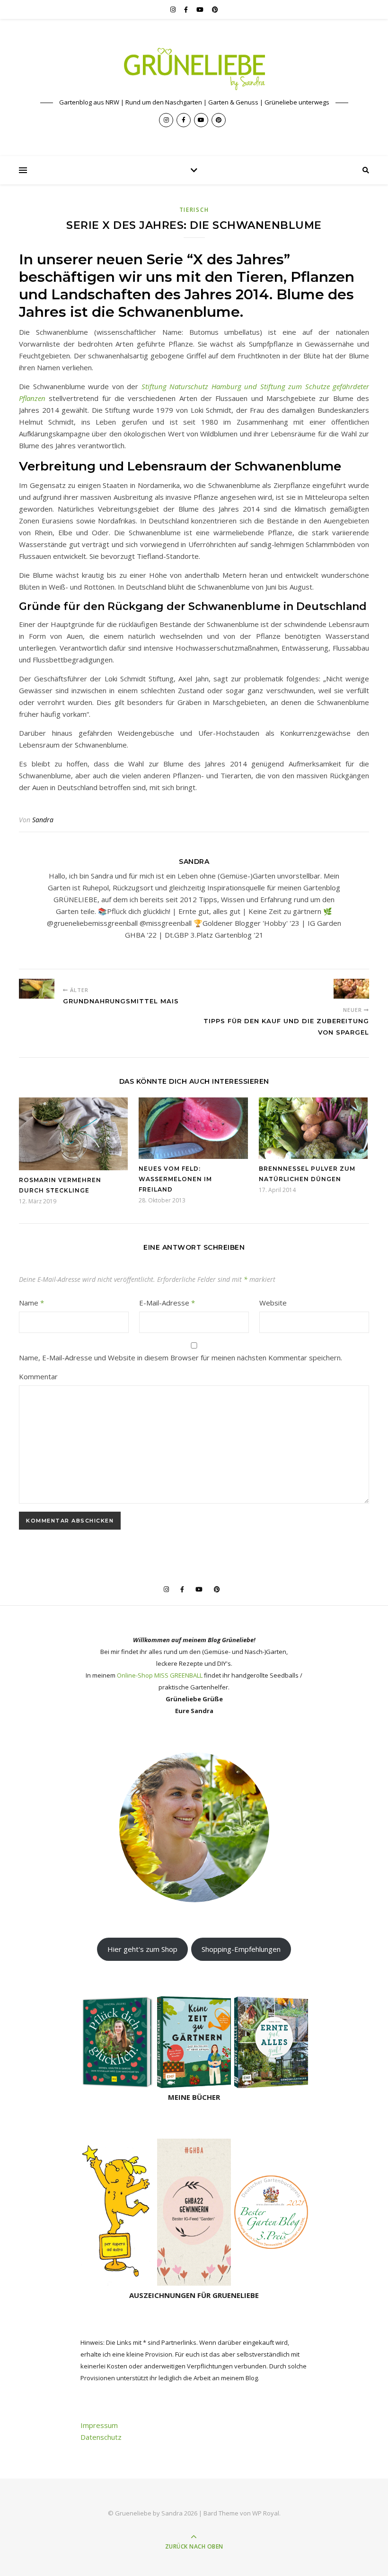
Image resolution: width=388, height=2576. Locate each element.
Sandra (43, 820)
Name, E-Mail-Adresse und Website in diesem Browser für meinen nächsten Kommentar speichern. (181, 1358)
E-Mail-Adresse (167, 1303)
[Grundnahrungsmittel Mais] (37, 989)
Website (273, 1303)
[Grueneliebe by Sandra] (194, 69)
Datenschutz (101, 2437)
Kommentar (38, 1376)
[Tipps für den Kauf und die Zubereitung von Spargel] (351, 989)
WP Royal (266, 2513)
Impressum (99, 2425)
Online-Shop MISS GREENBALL (160, 1675)
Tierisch (194, 210)
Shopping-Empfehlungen (241, 1949)
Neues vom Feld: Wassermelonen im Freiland (175, 1179)
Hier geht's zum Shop (142, 1949)
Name (31, 1303)
